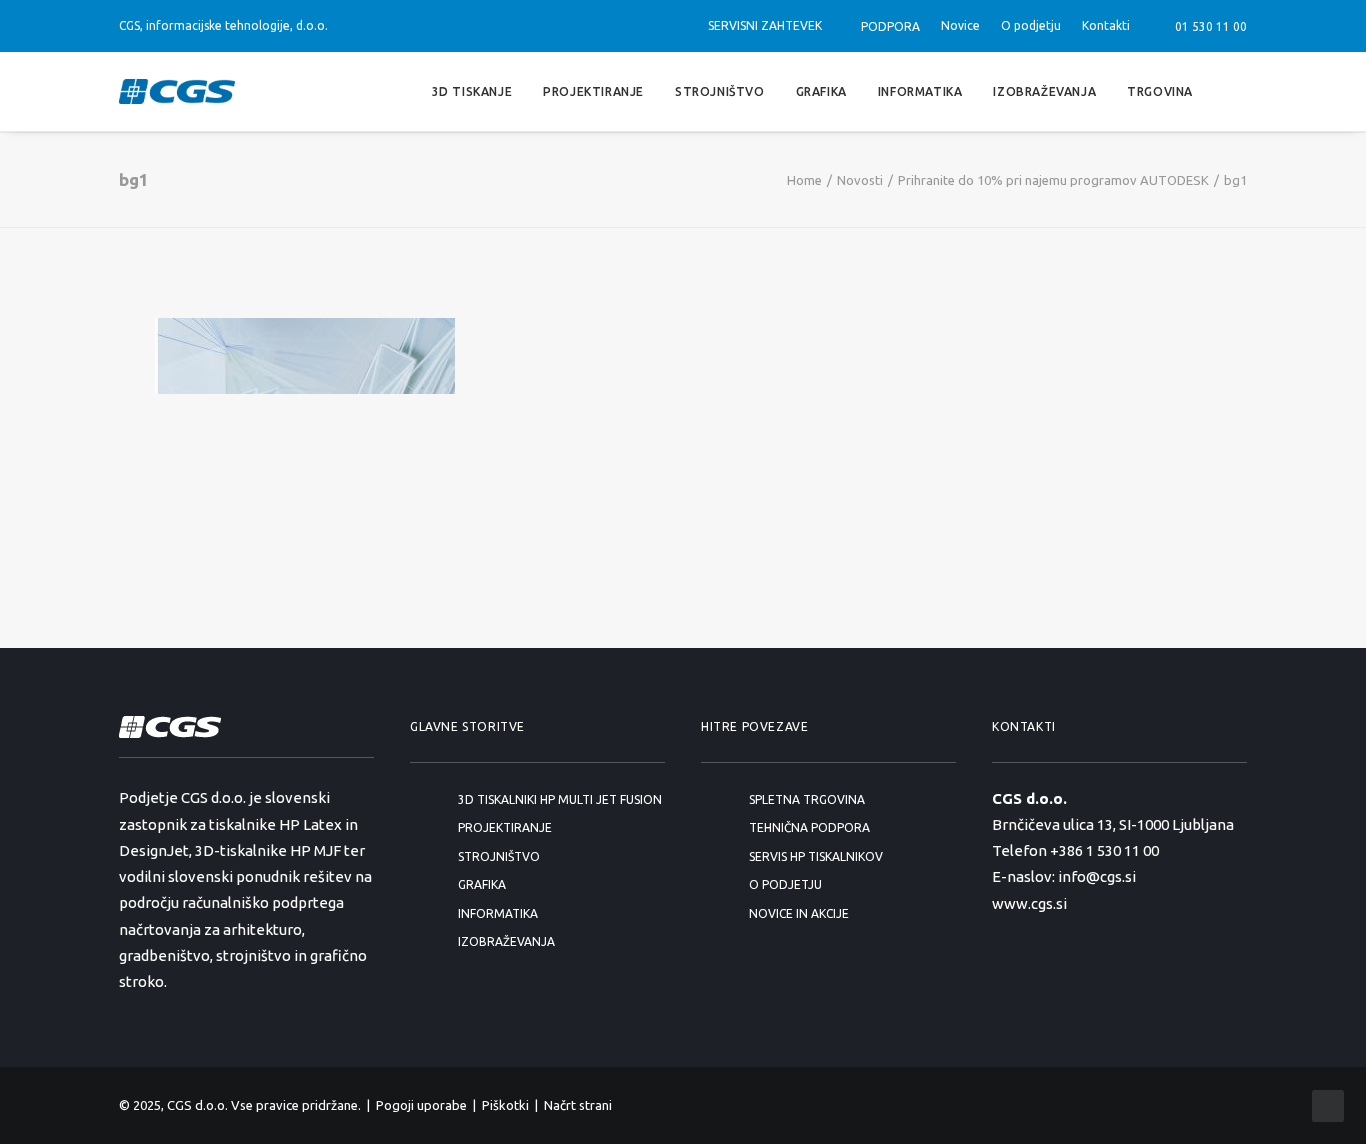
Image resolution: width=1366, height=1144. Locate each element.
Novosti (860, 180)
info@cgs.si (1097, 876)
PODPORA (890, 26)
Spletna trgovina (807, 799)
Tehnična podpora (809, 827)
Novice (960, 25)
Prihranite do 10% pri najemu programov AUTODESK (1053, 180)
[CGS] (177, 91)
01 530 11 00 (1208, 26)
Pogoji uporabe (421, 1105)
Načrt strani (578, 1105)
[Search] (1238, 91)
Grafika (821, 90)
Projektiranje (593, 90)
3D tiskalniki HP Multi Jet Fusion (560, 799)
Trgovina (1160, 90)
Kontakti (1106, 25)
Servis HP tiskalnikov (816, 856)
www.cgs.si (1029, 903)
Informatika (920, 90)
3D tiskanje (472, 90)
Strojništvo (720, 90)
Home (804, 180)
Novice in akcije (799, 913)
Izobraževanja (1044, 90)
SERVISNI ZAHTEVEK (765, 25)
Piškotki (505, 1105)
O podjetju (1031, 25)
